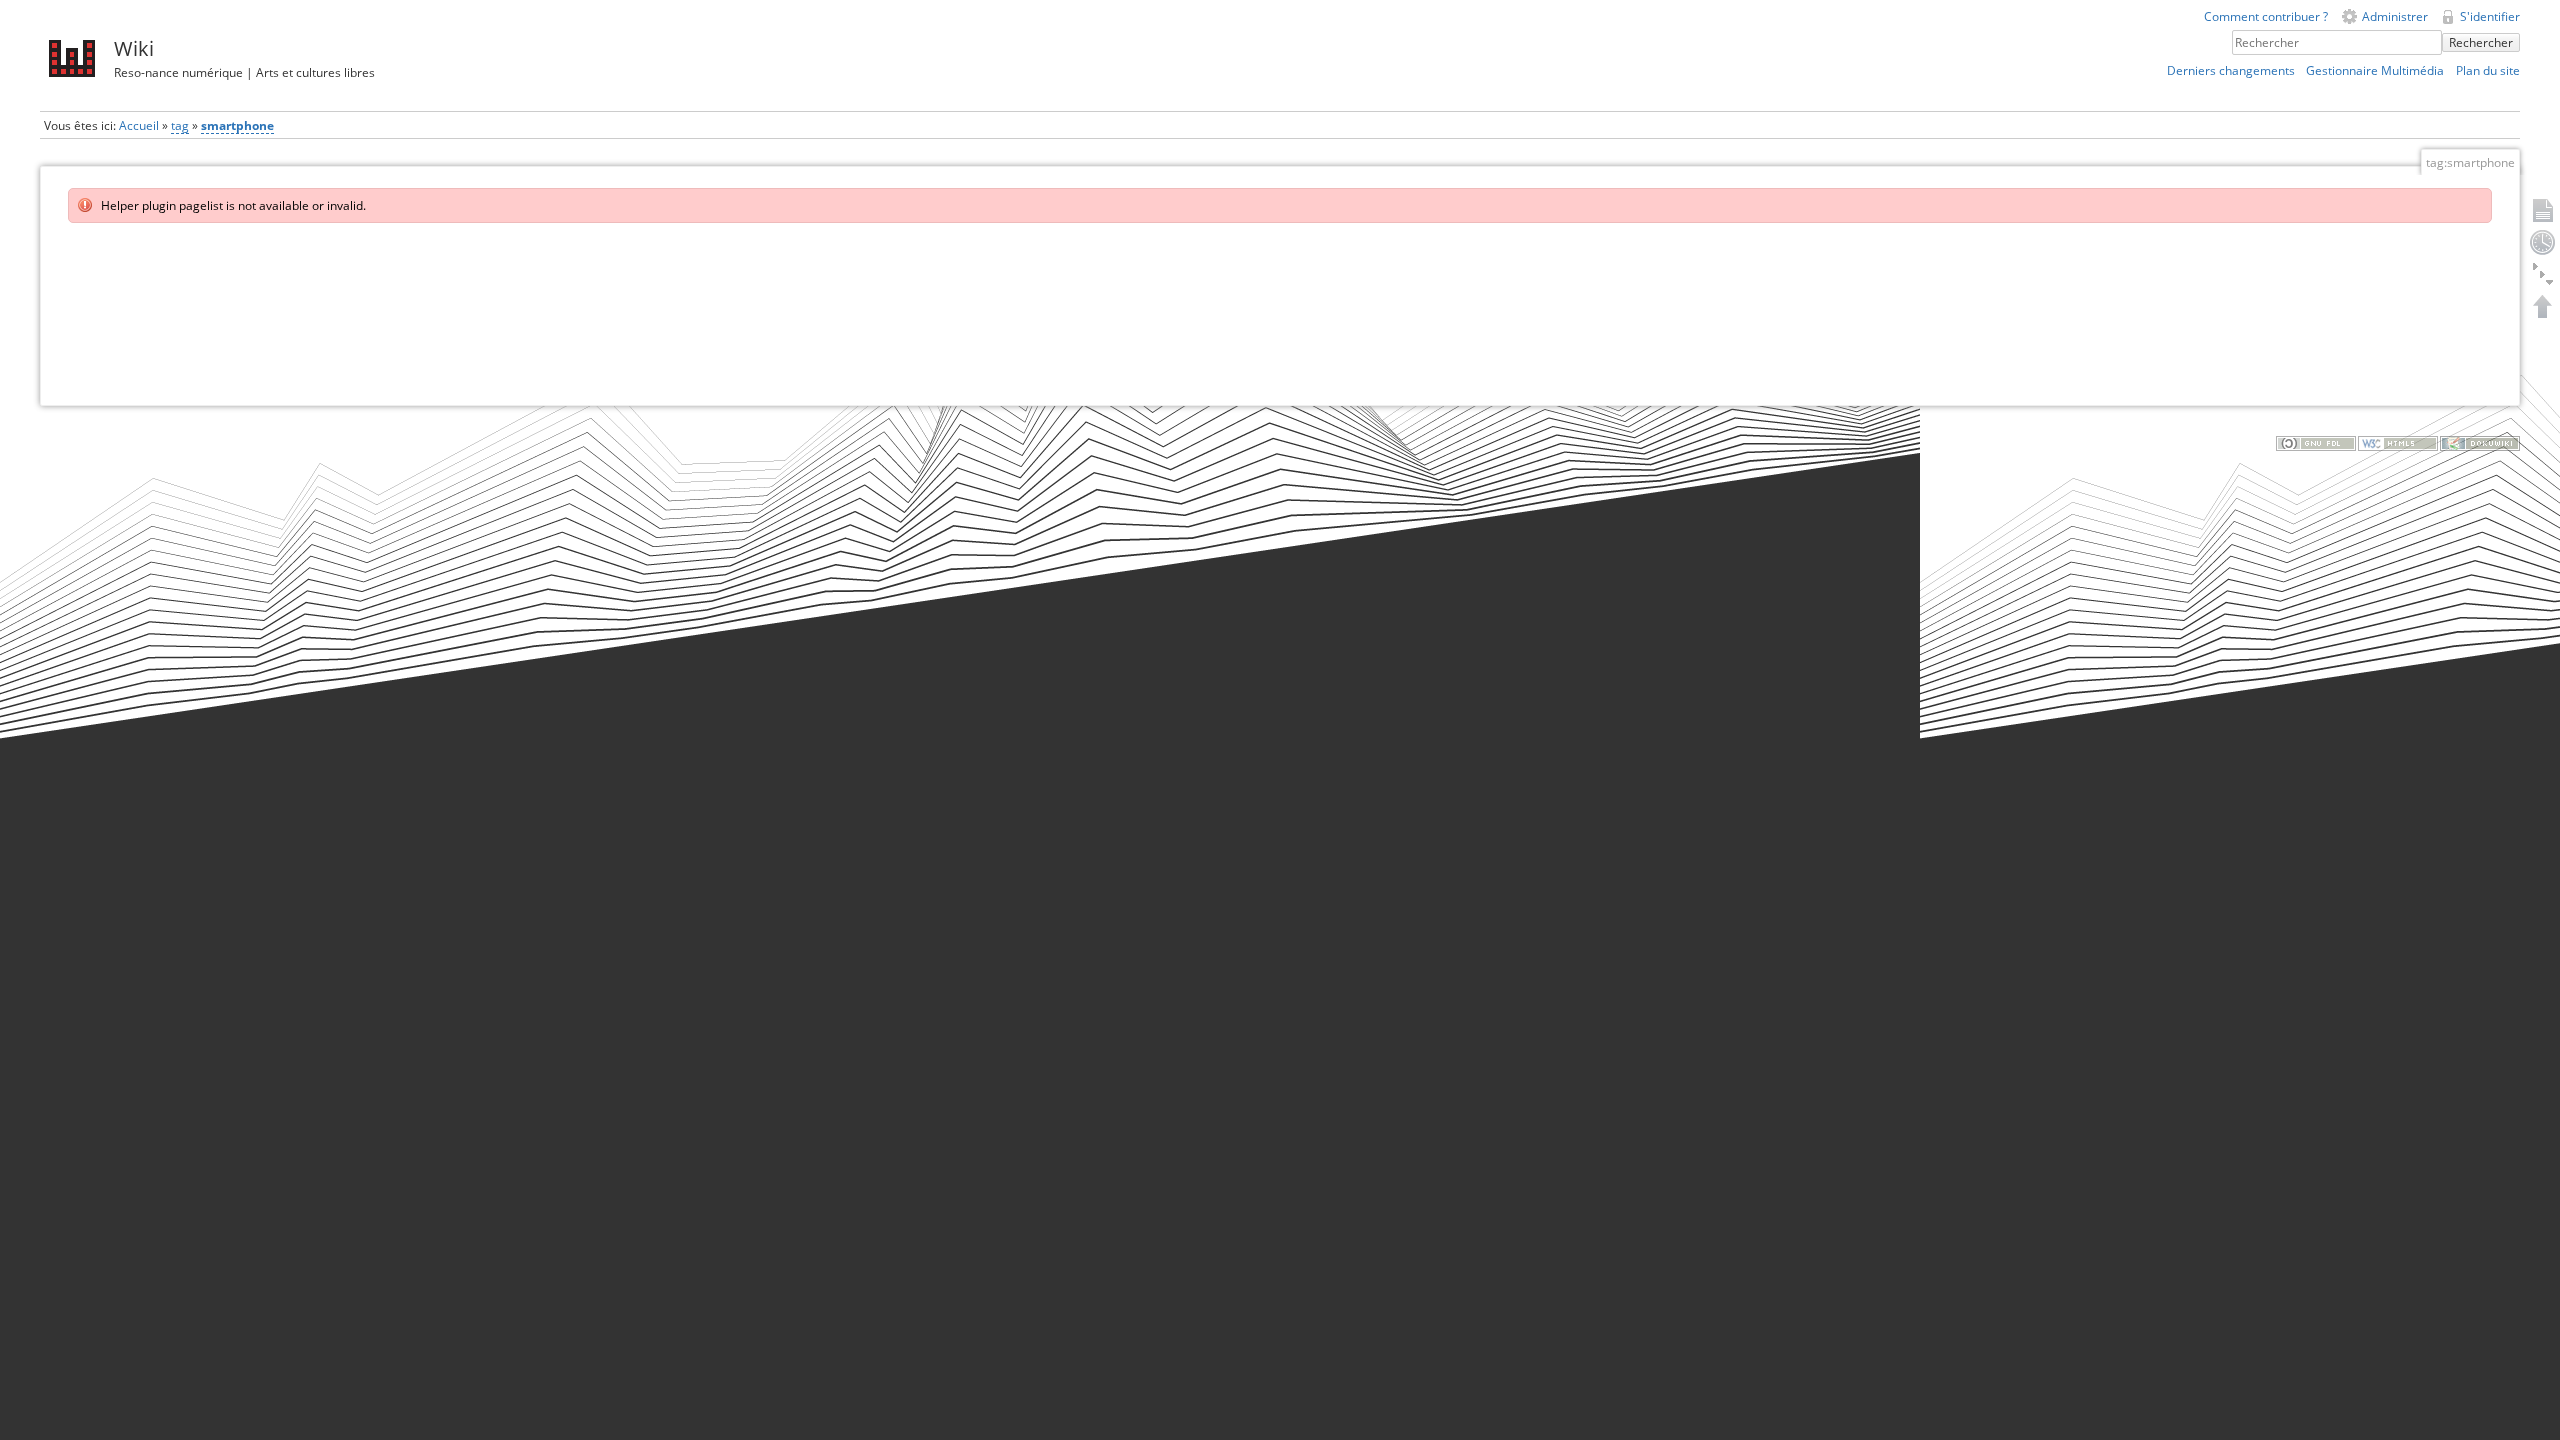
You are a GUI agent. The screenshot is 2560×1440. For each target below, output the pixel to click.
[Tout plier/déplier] (2543, 274)
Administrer (2395, 16)
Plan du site (2488, 70)
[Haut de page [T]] (2543, 306)
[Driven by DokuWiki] (2480, 442)
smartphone (237, 125)
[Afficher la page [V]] (2543, 210)
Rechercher (2481, 42)
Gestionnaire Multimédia (2375, 70)
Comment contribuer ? (2266, 16)
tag (180, 125)
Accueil (139, 125)
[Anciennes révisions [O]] (2543, 242)
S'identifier (2490, 16)
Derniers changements (2231, 70)
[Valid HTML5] (2398, 442)
